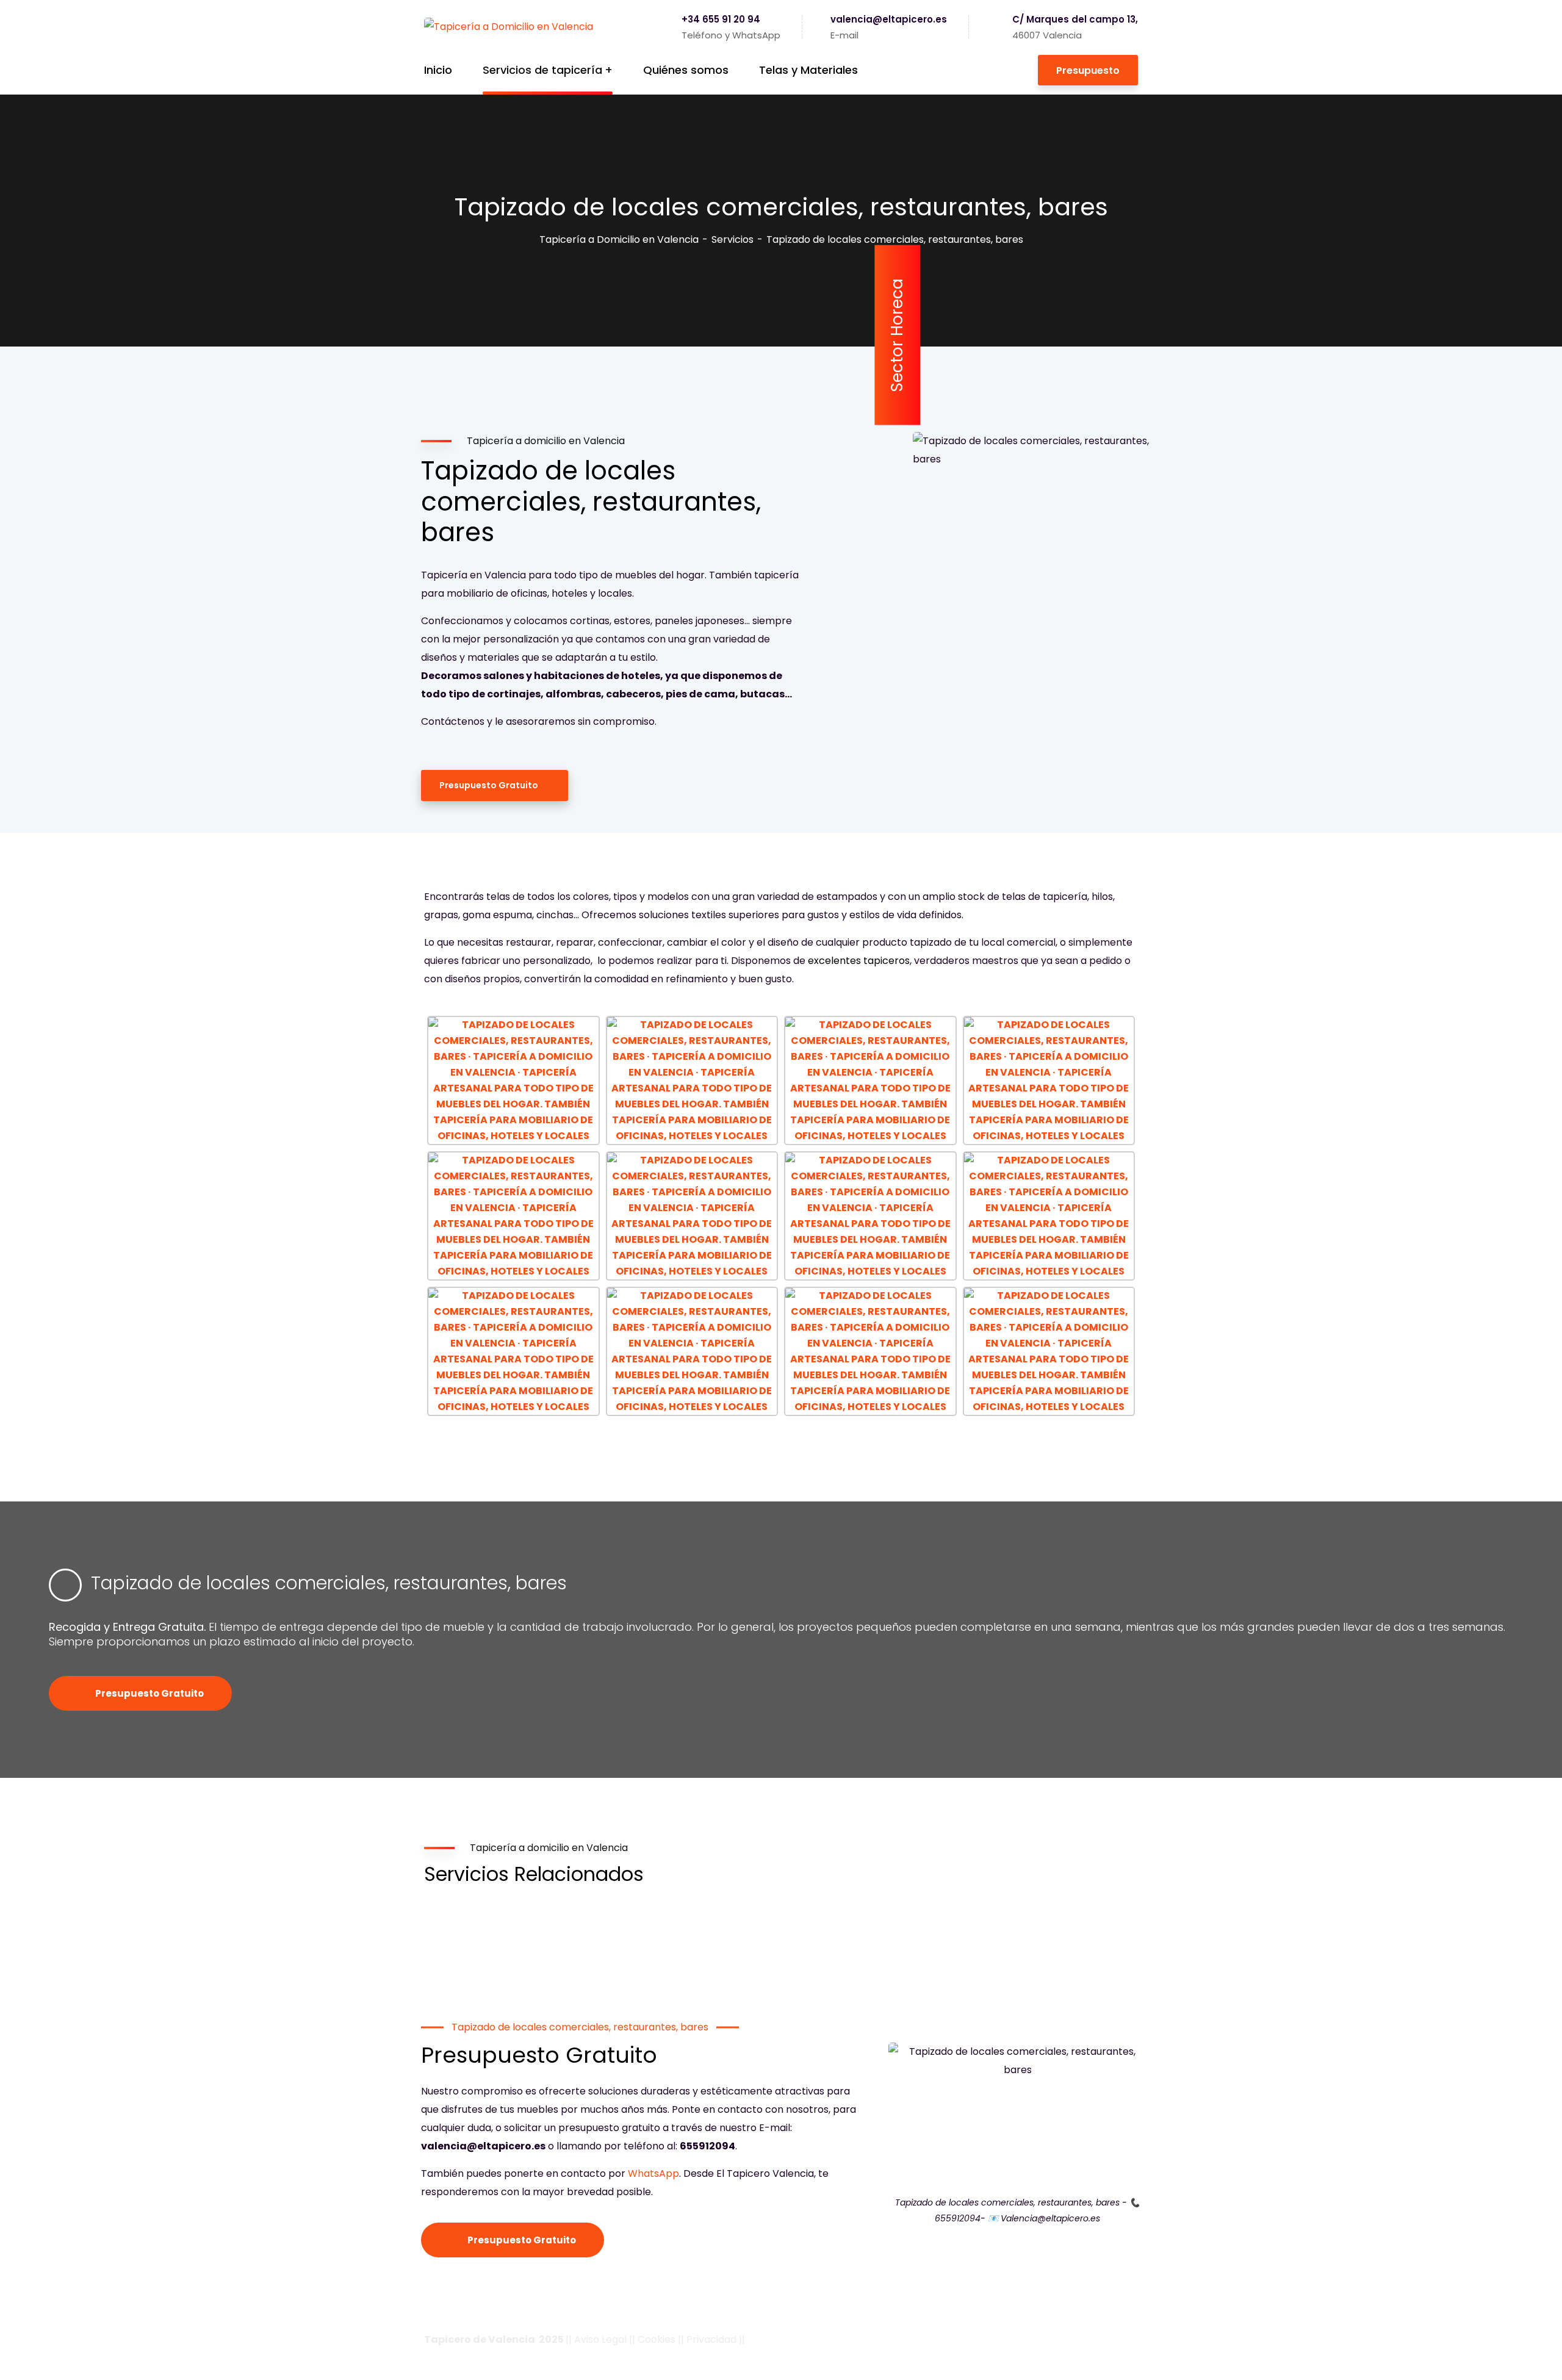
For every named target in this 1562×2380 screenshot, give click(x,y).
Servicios (732, 239)
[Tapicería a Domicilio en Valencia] (509, 27)
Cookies (657, 2339)
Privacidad (711, 2339)
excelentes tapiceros (859, 961)
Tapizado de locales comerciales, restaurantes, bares (329, 1583)
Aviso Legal (600, 2339)
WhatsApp (653, 2173)
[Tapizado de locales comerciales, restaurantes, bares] (65, 1585)
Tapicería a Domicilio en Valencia (619, 239)
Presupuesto (1088, 70)
